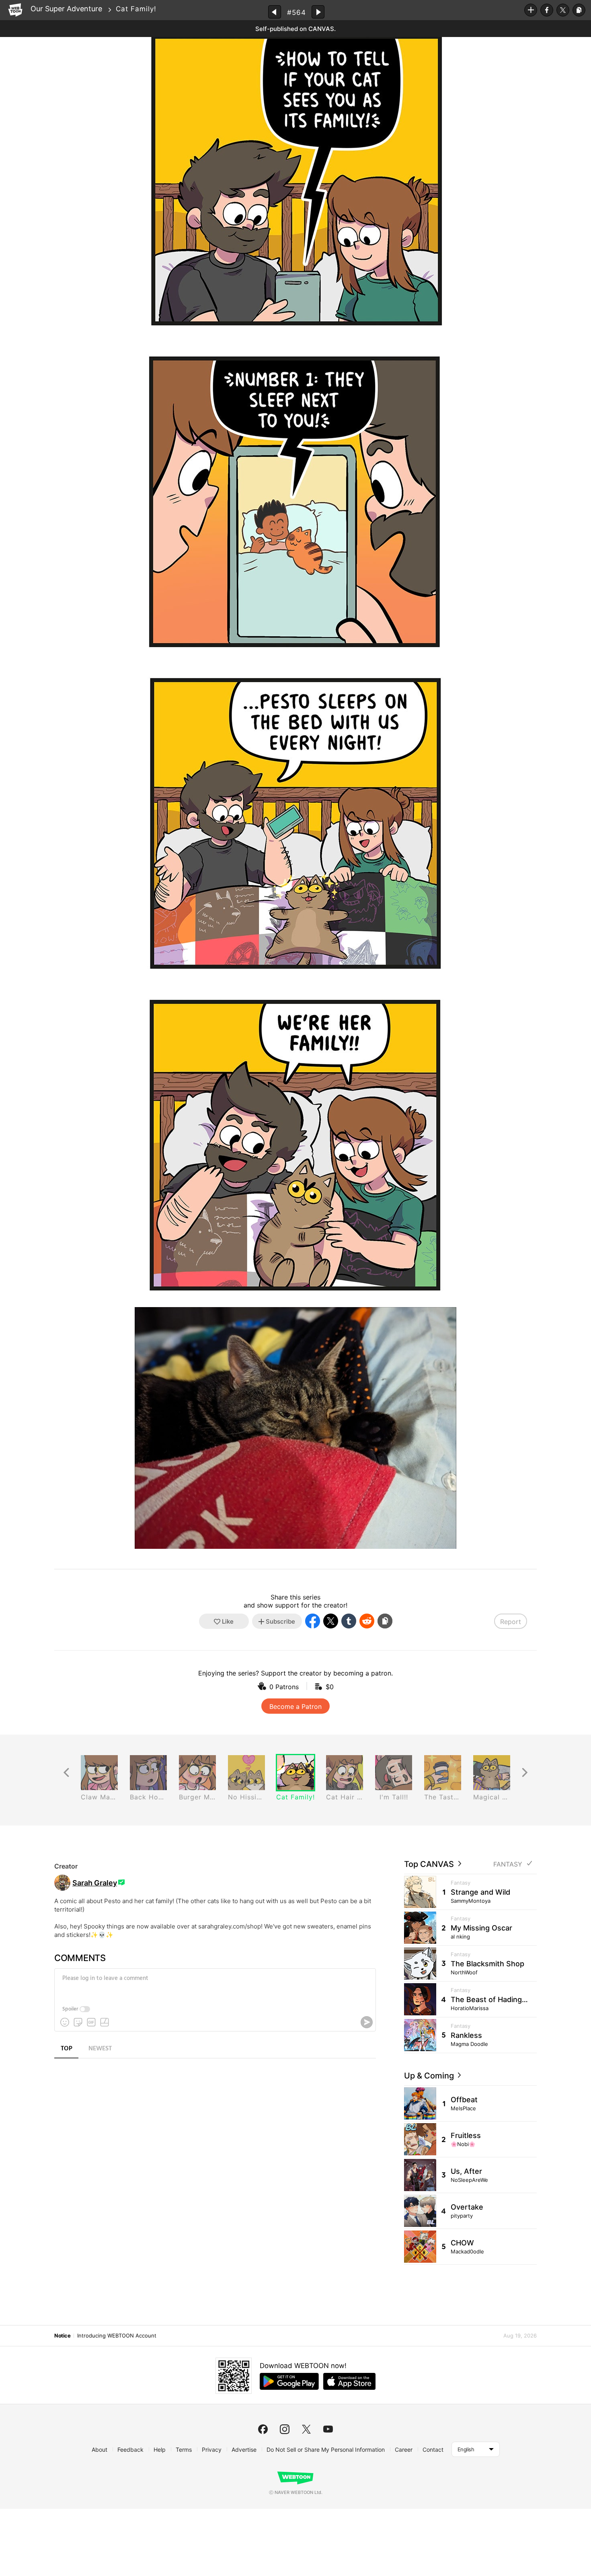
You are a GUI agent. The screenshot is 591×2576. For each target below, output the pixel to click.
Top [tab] (67, 2049)
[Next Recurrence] (525, 1773)
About (100, 2450)
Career (404, 2450)
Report (511, 1622)
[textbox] (214, 1984)
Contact (433, 2450)
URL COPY (579, 10)
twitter (306, 2429)
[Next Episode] (318, 12)
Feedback (130, 2450)
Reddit (367, 1621)
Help (160, 2450)
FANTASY (508, 1864)
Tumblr (349, 1621)
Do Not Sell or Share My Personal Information (326, 2450)
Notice (62, 2335)
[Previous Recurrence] (66, 1773)
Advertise (244, 2450)
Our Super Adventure (66, 9)
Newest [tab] (100, 2049)
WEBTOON (15, 10)
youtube (328, 2429)
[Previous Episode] (275, 12)
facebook (263, 2429)
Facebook (547, 10)
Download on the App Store (349, 2381)
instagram (285, 2429)
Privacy (212, 2450)
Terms (184, 2450)
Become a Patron (295, 1706)
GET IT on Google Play (289, 2381)
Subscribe (531, 10)
